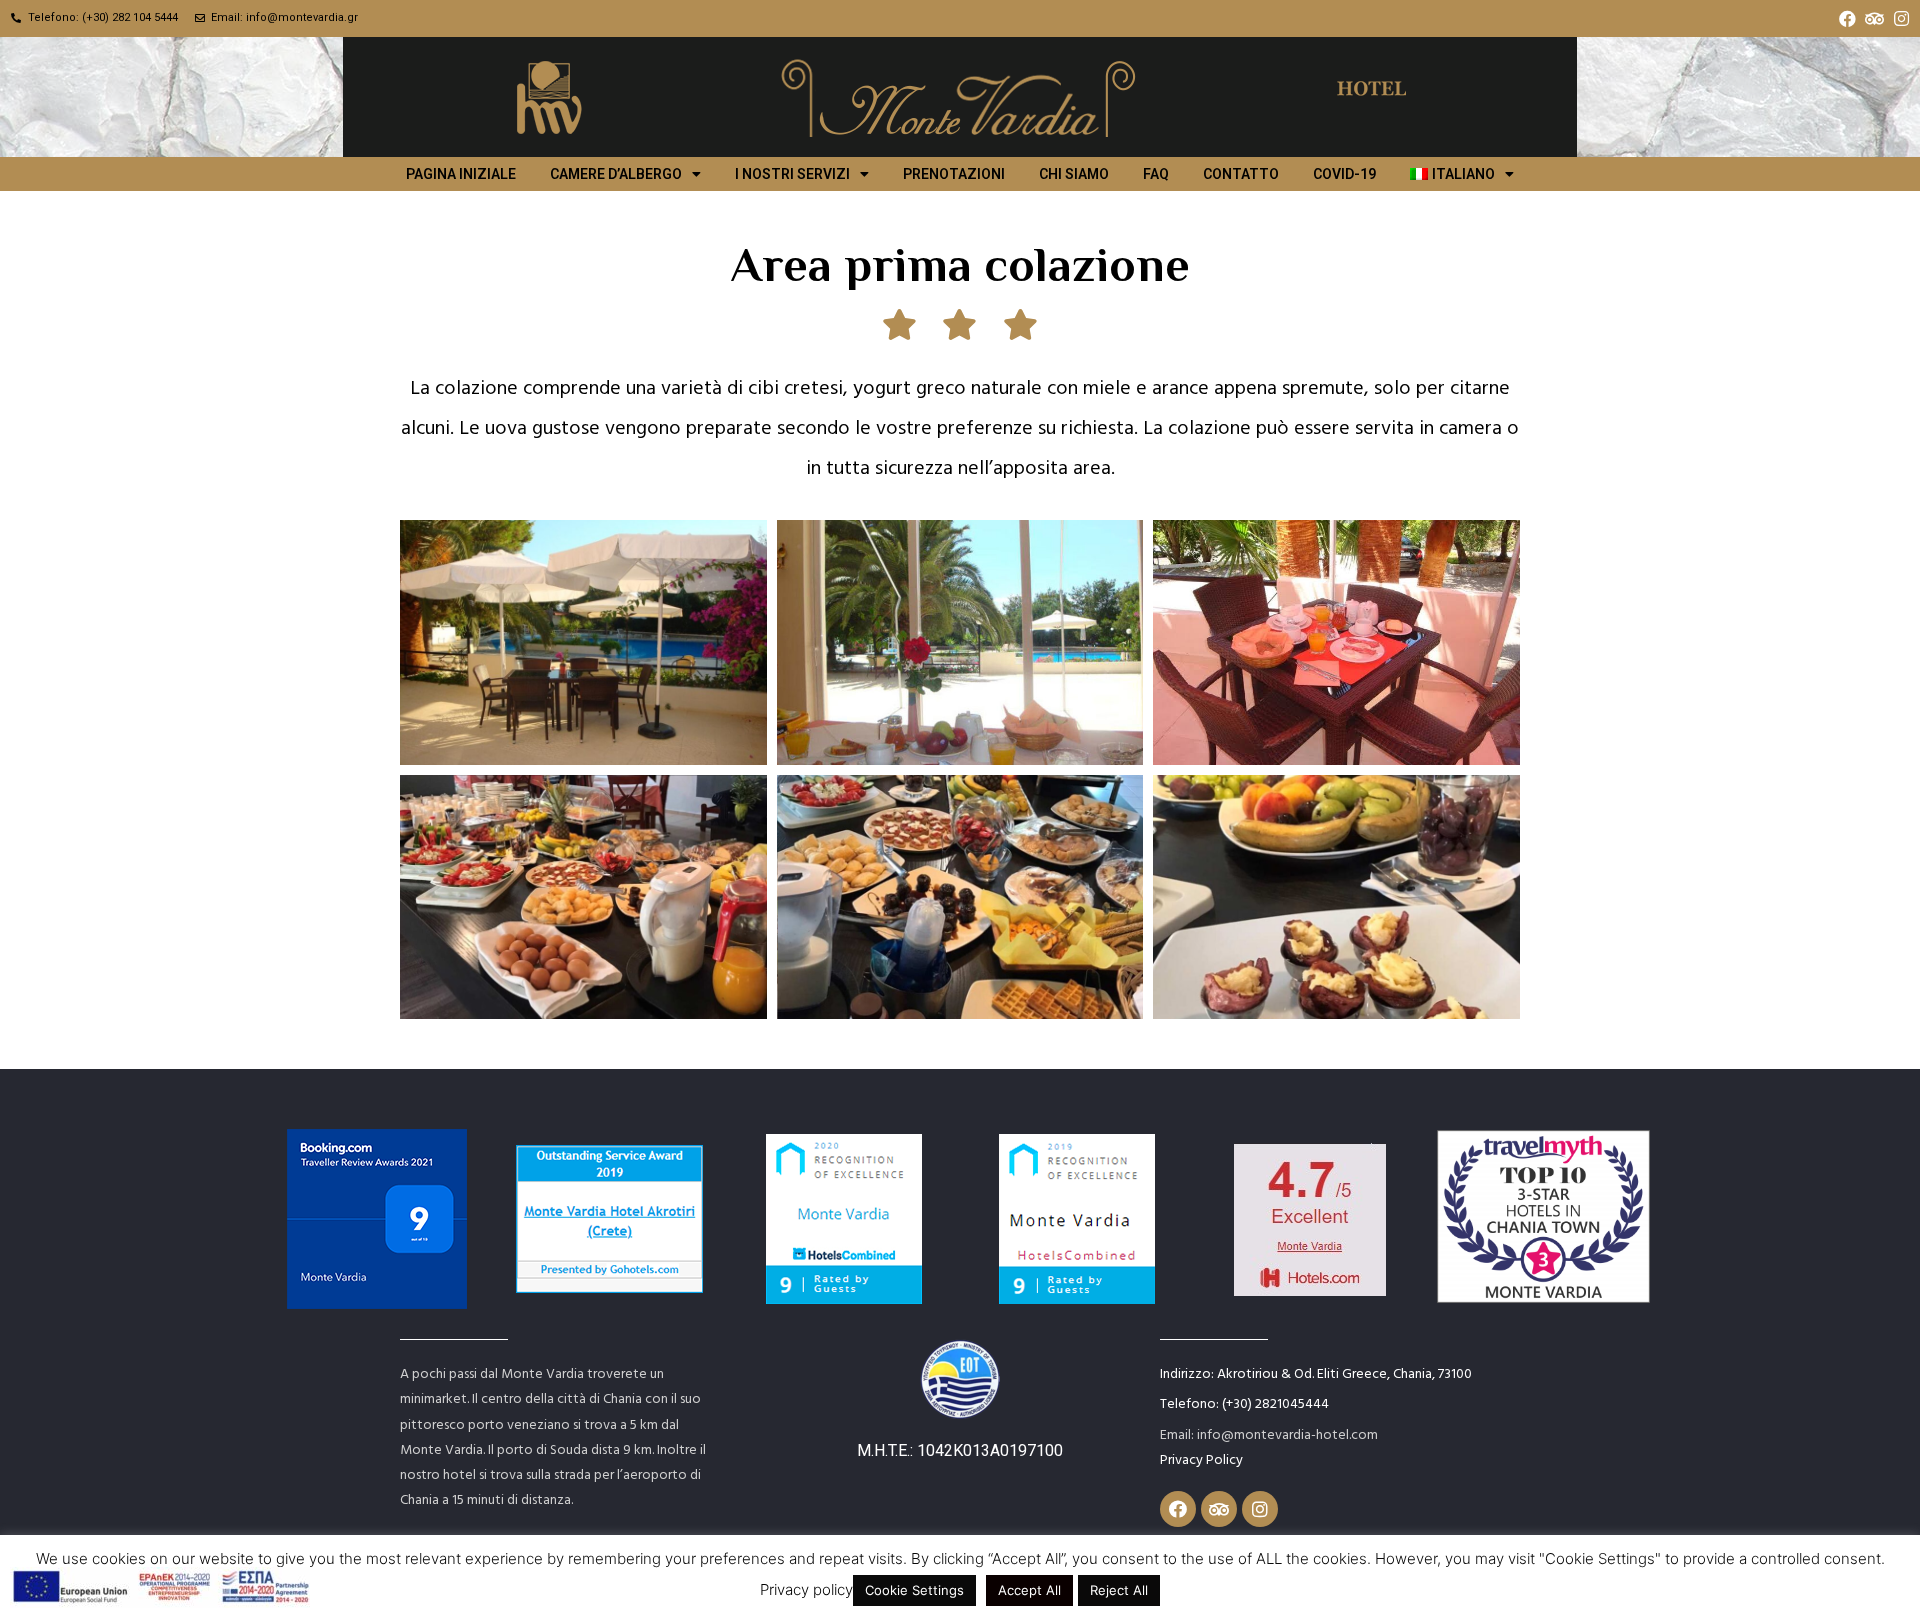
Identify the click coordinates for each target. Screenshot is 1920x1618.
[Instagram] (1901, 18)
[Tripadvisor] (1874, 18)
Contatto (1241, 174)
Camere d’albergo (616, 174)
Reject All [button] (1119, 1590)
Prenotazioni (954, 174)
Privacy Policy (1201, 1458)
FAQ (1156, 174)
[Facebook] (1847, 18)
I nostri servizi (792, 174)
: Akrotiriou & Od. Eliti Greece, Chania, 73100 (1316, 1372)
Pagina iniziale (461, 174)
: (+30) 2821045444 (1244, 1402)
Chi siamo (1074, 174)
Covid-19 (1344, 174)
